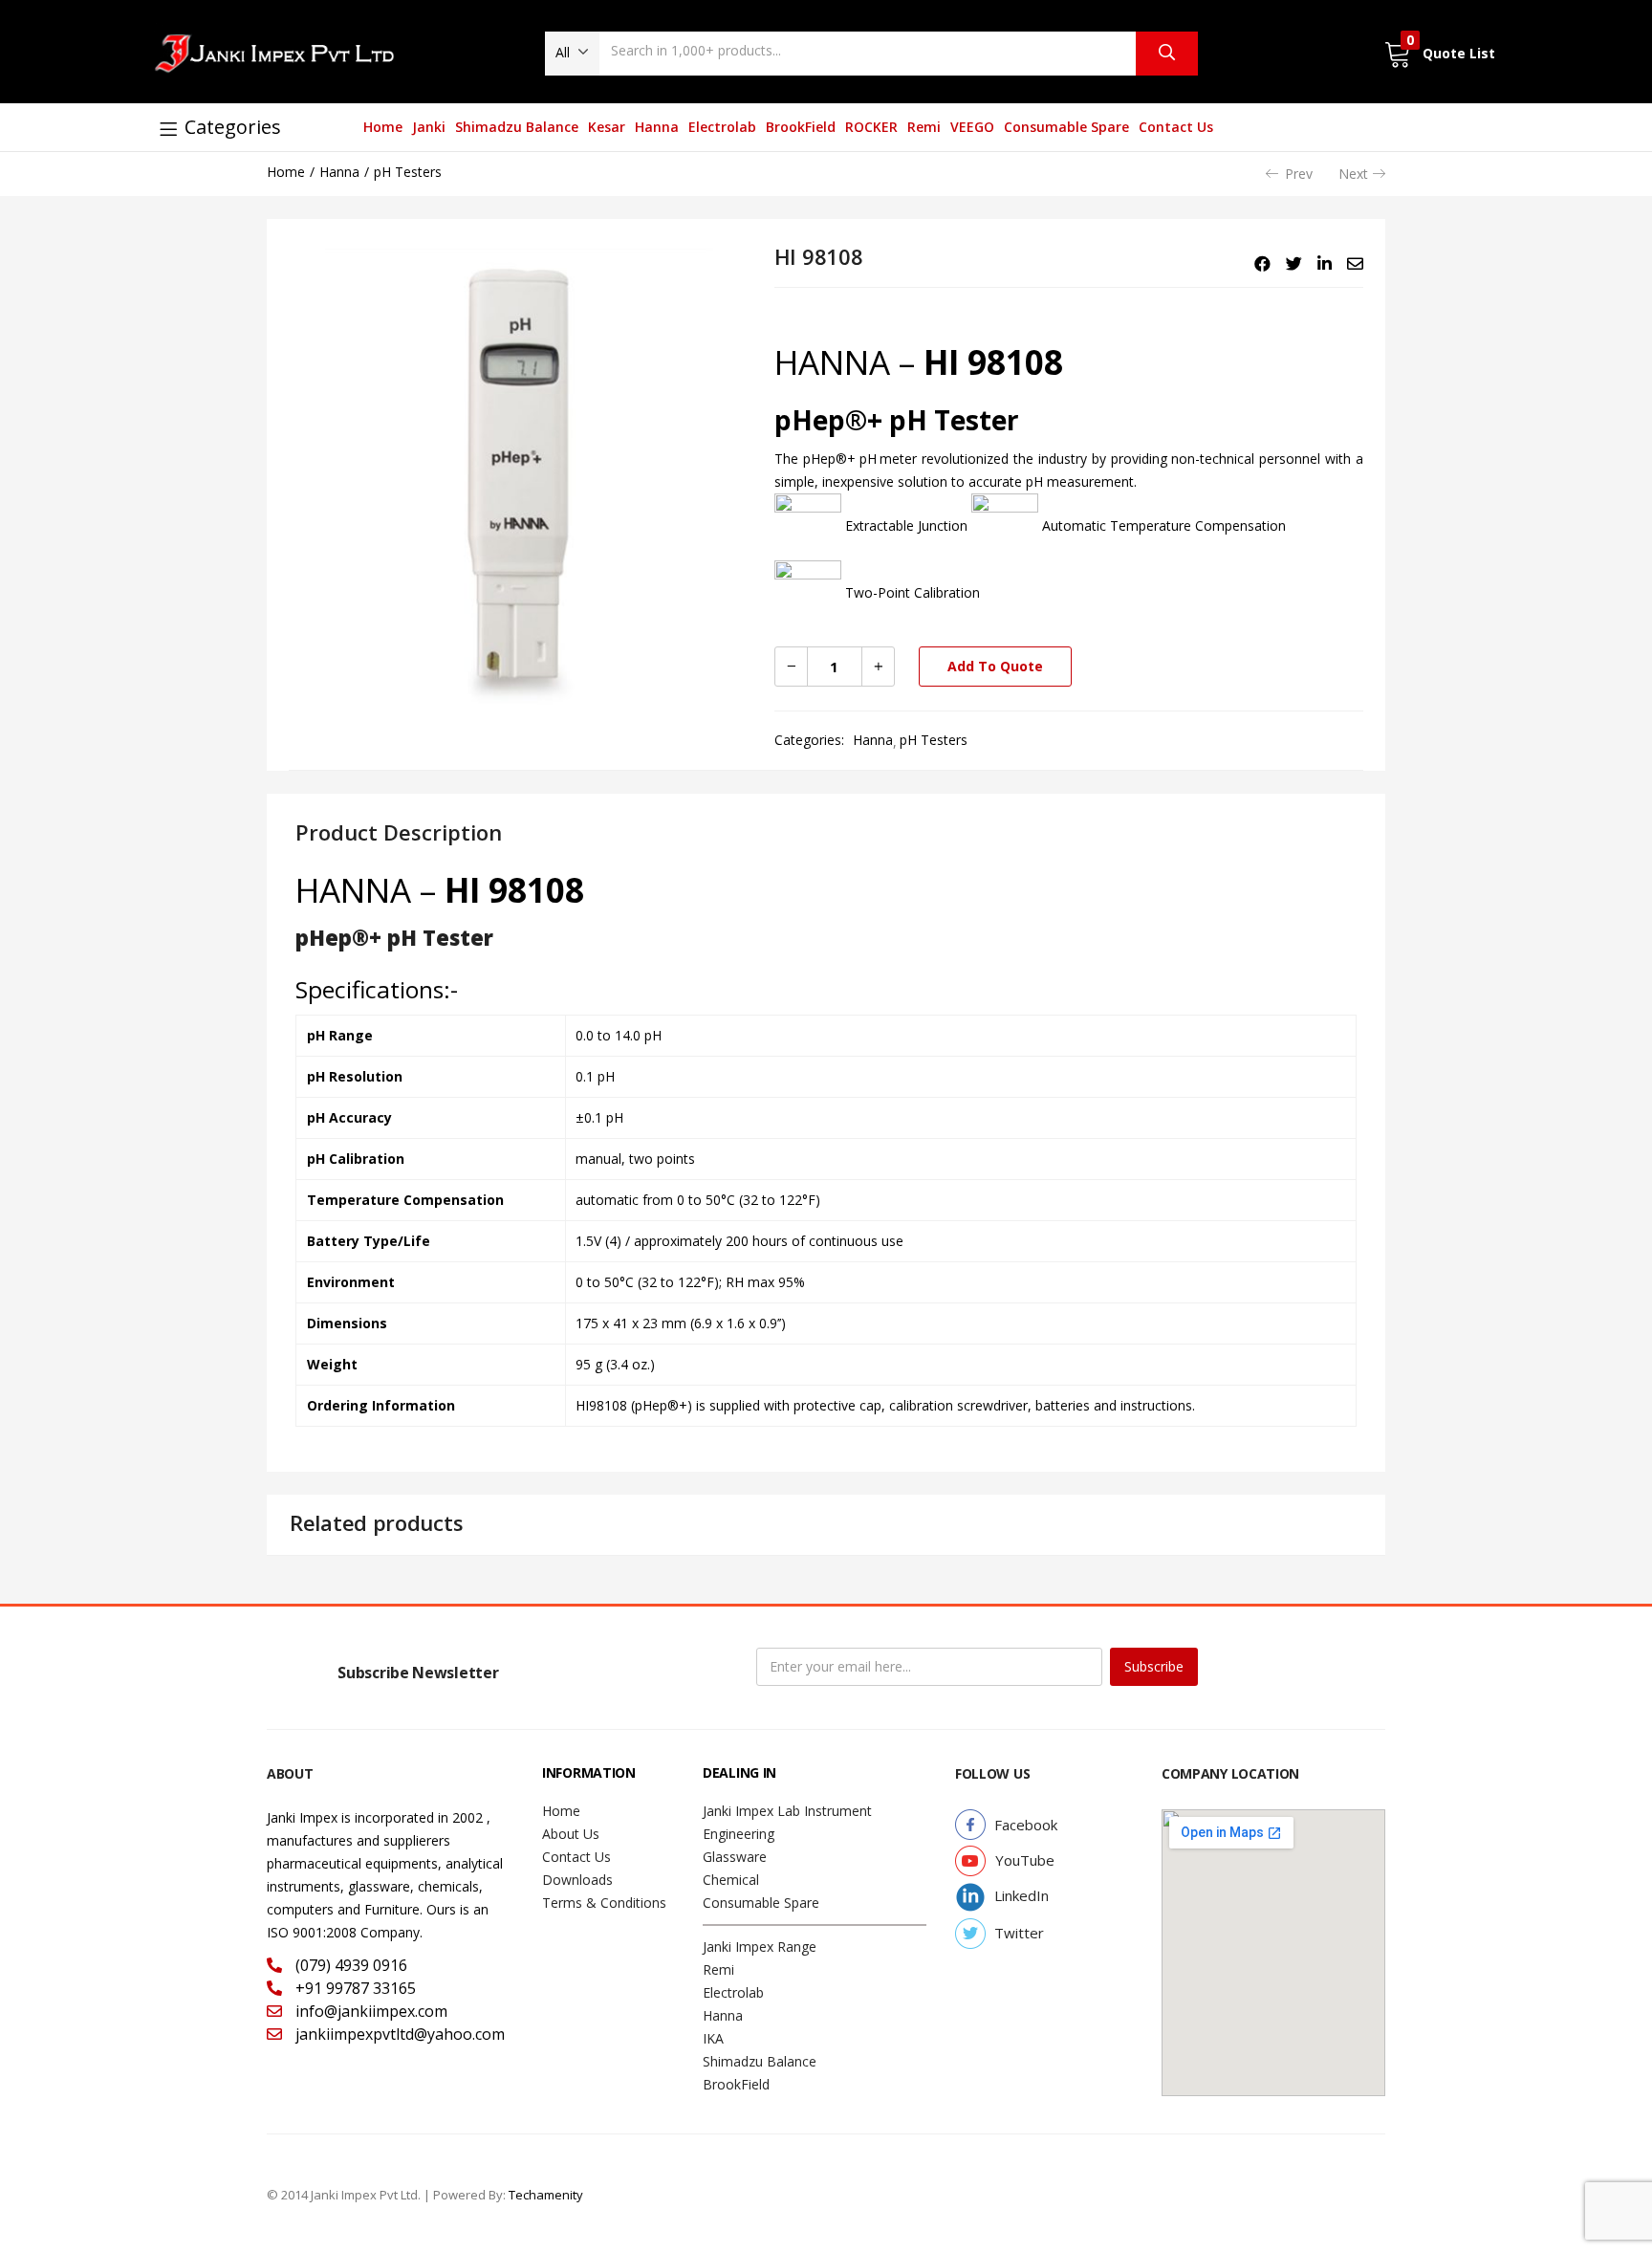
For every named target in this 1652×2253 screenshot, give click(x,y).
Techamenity (546, 2195)
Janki (429, 127)
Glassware (735, 1857)
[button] (572, 53)
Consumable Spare (1066, 127)
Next (1353, 174)
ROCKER (871, 127)
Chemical (731, 1880)
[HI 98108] (1262, 264)
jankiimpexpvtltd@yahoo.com (398, 2034)
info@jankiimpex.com (370, 2011)
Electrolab (722, 127)
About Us (571, 1834)
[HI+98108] (1294, 264)
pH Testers (408, 172)
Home (383, 127)
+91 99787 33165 (354, 1988)
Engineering (739, 1834)
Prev (1299, 174)
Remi (924, 127)
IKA (713, 2038)
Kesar (607, 127)
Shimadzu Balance (517, 127)
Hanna (657, 127)
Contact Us (1176, 127)
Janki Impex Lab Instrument (787, 1811)
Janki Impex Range (760, 1947)
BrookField (801, 127)
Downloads (577, 1880)
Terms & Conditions (604, 1903)
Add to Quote (995, 666)
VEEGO (972, 127)
